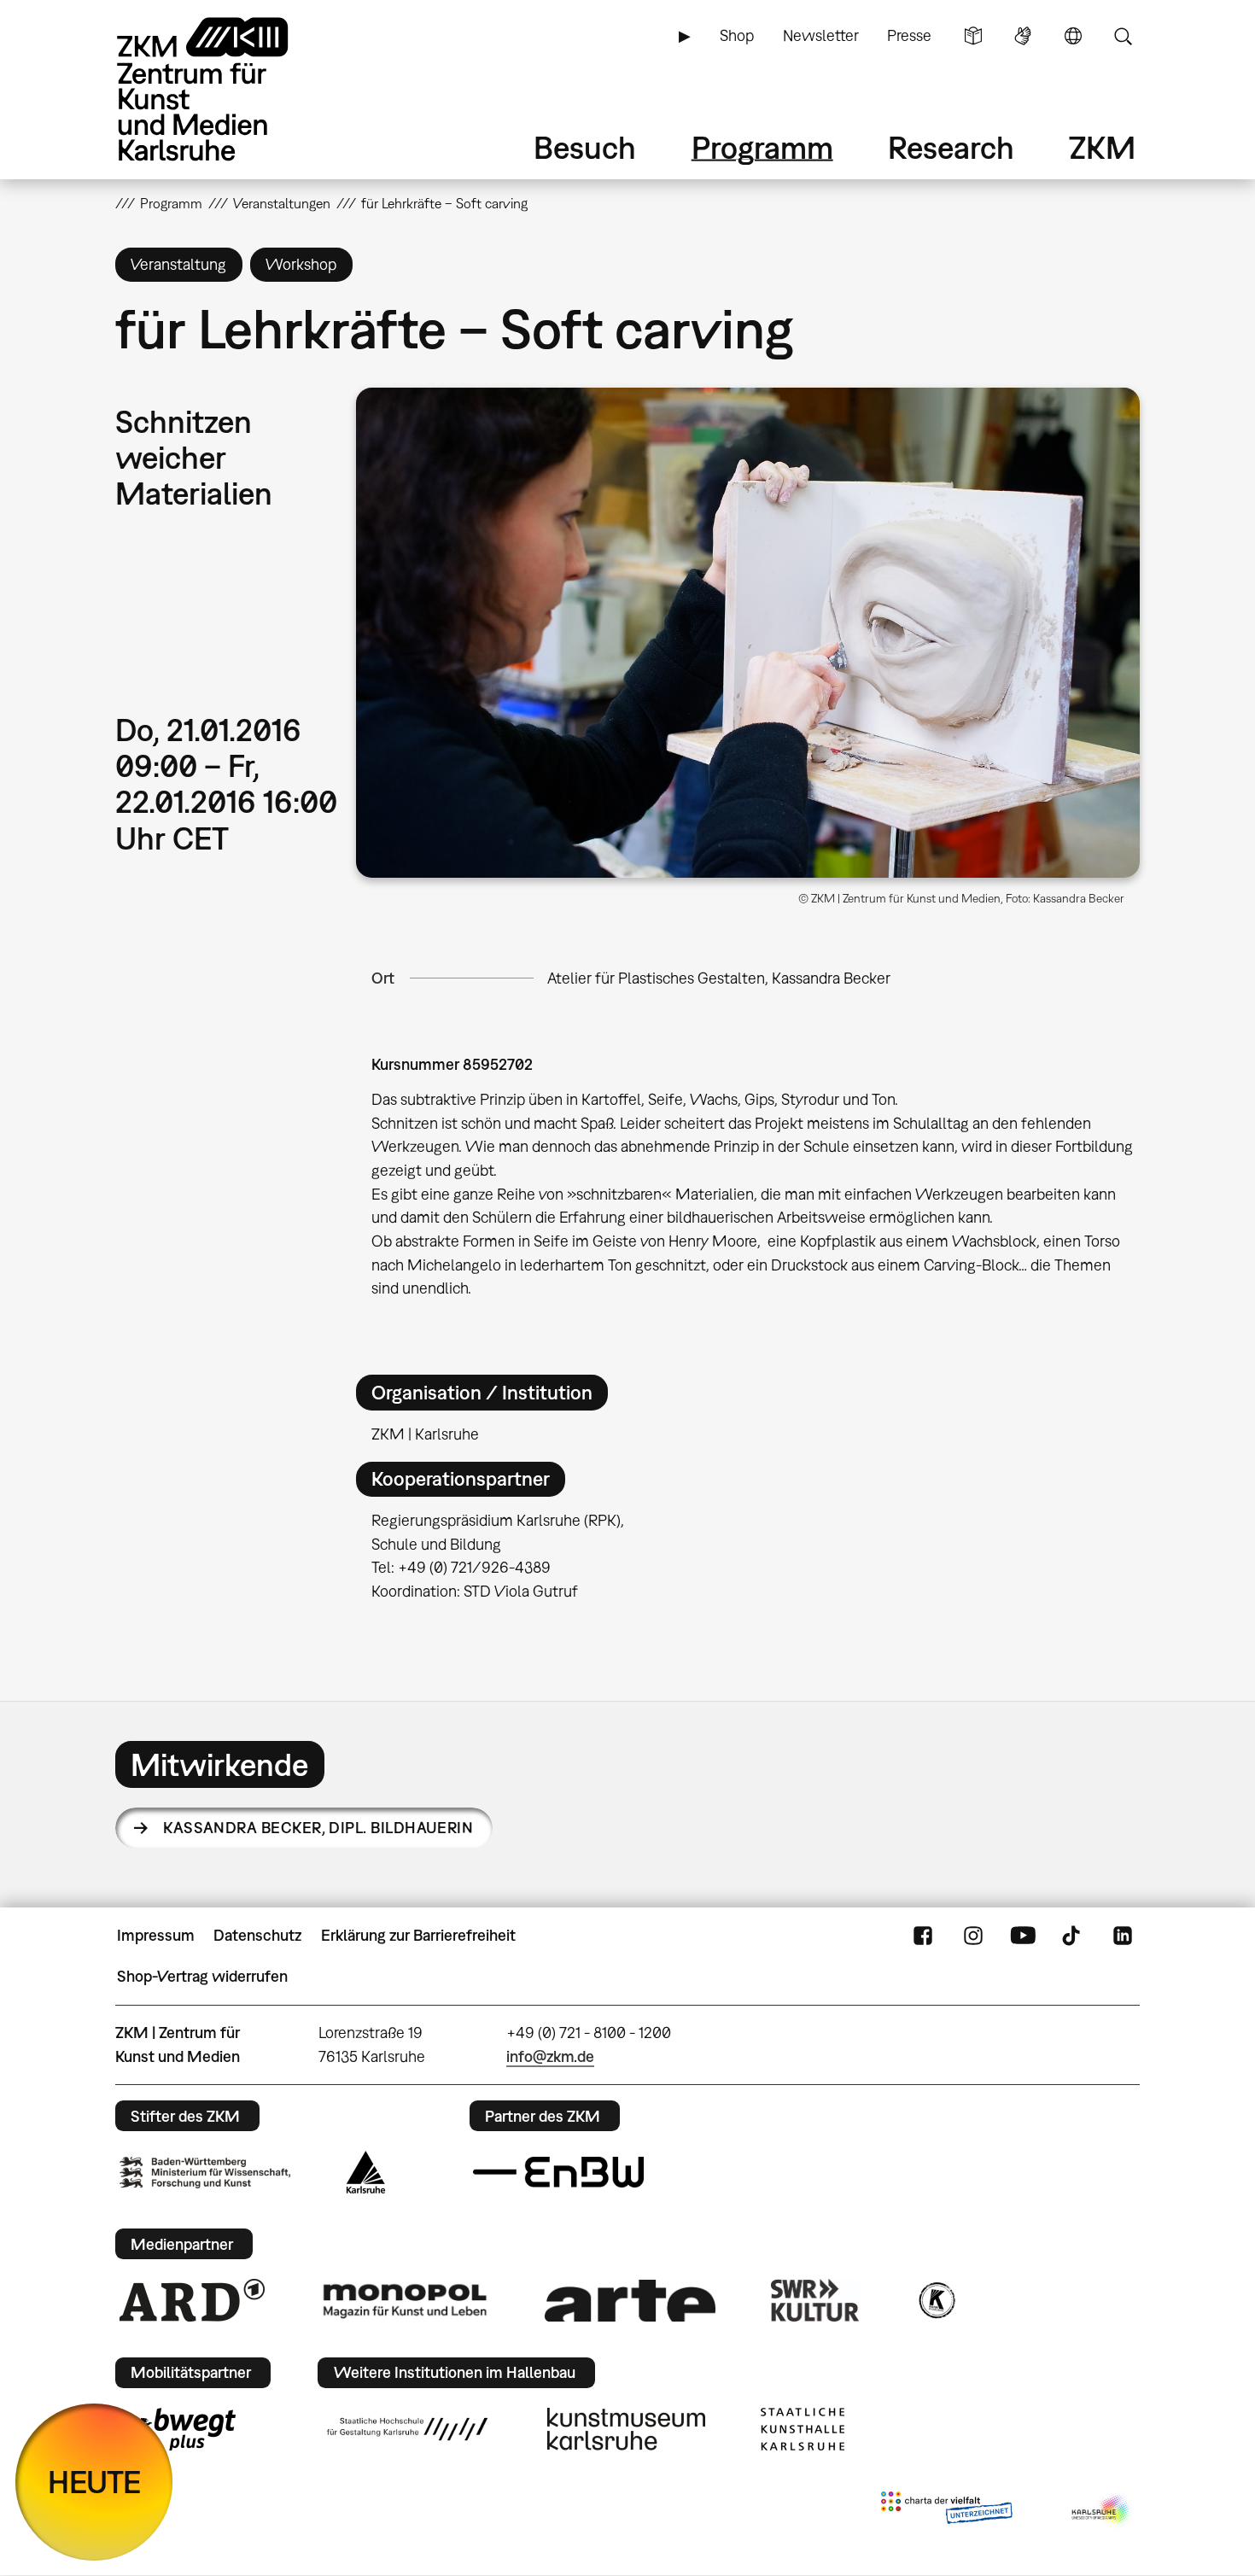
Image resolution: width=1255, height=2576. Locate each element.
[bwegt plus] (178, 2429)
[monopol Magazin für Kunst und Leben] (405, 2300)
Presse (909, 35)
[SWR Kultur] (815, 2300)
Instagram (973, 1936)
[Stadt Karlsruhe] (366, 2172)
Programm (762, 147)
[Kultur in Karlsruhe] (936, 2300)
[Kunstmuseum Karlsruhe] (626, 2429)
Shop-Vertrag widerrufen (202, 1976)
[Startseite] (226, 89)
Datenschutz (257, 1935)
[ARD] (192, 2300)
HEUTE (94, 2482)
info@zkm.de (550, 2056)
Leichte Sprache (973, 36)
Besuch (585, 147)
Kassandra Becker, (318, 1828)
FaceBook (923, 1936)
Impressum (156, 1935)
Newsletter (821, 35)
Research (951, 147)
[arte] (630, 2301)
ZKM (1102, 147)
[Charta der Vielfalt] (946, 2511)
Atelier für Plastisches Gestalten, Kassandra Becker (719, 978)
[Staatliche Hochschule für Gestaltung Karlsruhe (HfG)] (407, 2429)
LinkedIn (1123, 1936)
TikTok (1073, 1936)
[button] (748, 633)
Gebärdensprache (1023, 36)
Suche (1123, 36)
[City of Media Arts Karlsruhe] (1102, 2511)
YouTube (1023, 1936)
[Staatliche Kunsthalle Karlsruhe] (803, 2429)
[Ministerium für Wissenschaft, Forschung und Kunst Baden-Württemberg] (205, 2173)
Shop (737, 35)
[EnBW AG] (558, 2172)
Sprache (1073, 36)
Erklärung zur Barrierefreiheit (418, 1935)
